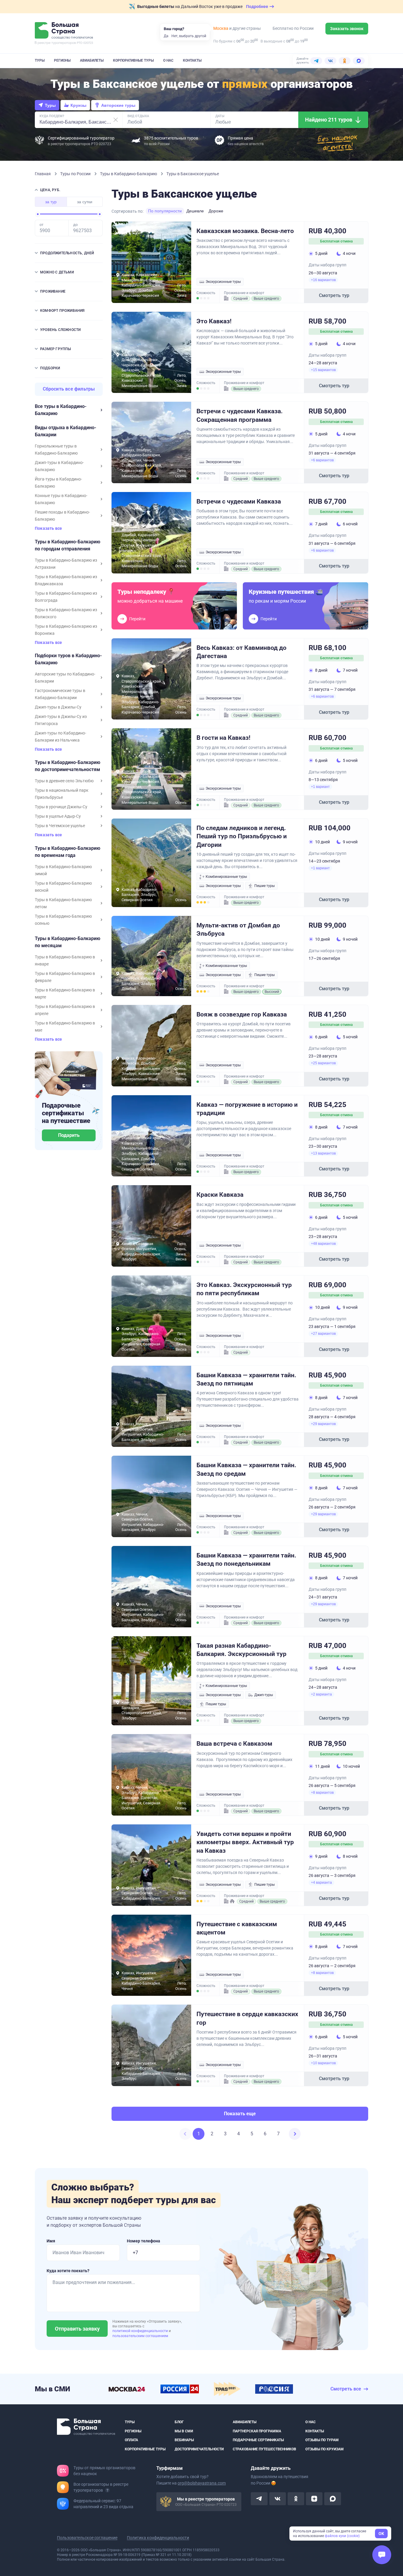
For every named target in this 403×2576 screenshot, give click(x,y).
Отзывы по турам (322, 2440)
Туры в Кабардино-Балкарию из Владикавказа (66, 580)
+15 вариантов (323, 370)
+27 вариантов (323, 1334)
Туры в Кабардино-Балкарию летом (63, 903)
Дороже (216, 211)
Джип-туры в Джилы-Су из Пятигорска (61, 720)
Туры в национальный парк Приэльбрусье (62, 794)
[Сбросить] (116, 120)
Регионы (62, 60)
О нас (168, 60)
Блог (179, 2422)
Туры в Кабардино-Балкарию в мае (65, 1027)
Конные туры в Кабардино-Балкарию (61, 499)
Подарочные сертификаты (258, 2440)
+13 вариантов (323, 1153)
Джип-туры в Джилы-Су (58, 707)
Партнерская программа (257, 2431)
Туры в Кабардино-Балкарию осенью (63, 920)
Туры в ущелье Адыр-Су (58, 816)
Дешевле (195, 211)
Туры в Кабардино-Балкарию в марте (65, 993)
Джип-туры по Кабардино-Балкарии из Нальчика (60, 737)
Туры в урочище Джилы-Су (61, 807)
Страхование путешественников (264, 2449)
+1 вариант (320, 787)
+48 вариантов (323, 1244)
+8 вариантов (322, 1793)
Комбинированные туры (226, 877)
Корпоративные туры (133, 60)
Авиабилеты (92, 60)
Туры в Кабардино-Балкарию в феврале (65, 977)
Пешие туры (264, 886)
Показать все (48, 528)
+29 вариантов (323, 1424)
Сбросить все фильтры (69, 389)
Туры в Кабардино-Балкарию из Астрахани (66, 564)
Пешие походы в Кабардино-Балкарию (62, 516)
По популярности (165, 211)
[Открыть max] (332, 2499)
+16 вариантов (323, 280)
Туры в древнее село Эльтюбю (64, 781)
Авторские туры (118, 105)
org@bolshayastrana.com (202, 2483)
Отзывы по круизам (325, 2449)
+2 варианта (321, 1694)
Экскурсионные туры (223, 282)
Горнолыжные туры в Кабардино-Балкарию (56, 450)
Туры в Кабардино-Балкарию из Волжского (66, 613)
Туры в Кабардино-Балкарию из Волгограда (66, 597)
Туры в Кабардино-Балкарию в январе (65, 960)
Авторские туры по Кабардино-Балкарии (65, 678)
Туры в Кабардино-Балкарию (129, 174)
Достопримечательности (199, 2449)
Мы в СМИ (184, 2431)
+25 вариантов (323, 1063)
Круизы (78, 105)
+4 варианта (321, 1883)
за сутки (85, 202)
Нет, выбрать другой (189, 36)
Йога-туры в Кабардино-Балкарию (58, 483)
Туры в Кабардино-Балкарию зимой (63, 870)
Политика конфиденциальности (158, 2538)
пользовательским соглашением (140, 2336)
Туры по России (76, 174)
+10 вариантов (323, 2063)
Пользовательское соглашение (87, 2538)
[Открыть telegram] (259, 2499)
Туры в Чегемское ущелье (60, 826)
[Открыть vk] (278, 2499)
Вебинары (184, 2440)
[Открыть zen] (314, 2499)
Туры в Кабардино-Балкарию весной (63, 887)
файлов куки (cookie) (342, 2536)
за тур (51, 202)
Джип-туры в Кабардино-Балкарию (59, 466)
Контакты (192, 60)
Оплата (131, 2440)
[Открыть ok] (296, 2499)
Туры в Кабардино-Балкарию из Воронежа (66, 630)
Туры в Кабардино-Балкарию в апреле (65, 1010)
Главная (43, 174)
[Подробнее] (107, 2490)
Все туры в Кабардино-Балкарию (61, 410)
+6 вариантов (322, 460)
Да (166, 36)
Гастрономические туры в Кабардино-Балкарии (60, 694)
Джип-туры (264, 1695)
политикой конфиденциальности (141, 2331)
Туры (40, 60)
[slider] (38, 214)
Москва (221, 28)
